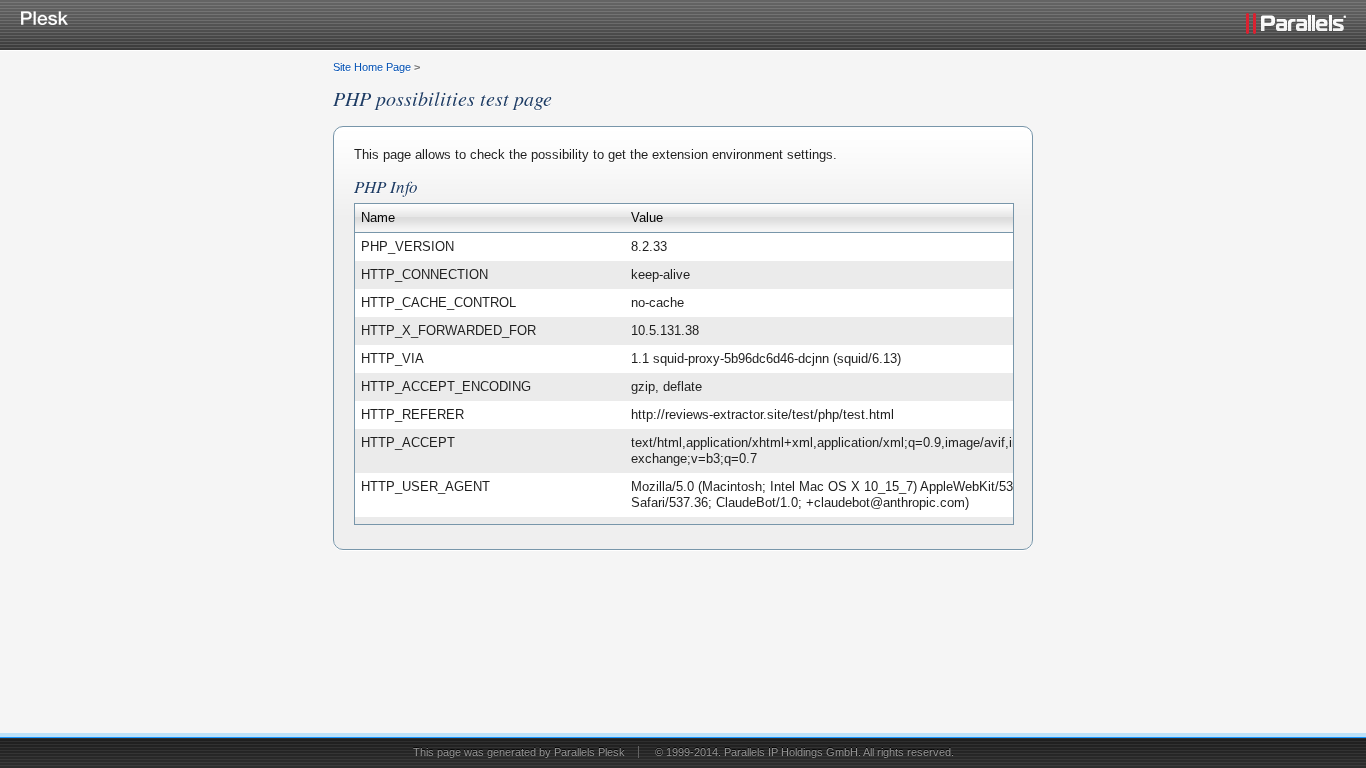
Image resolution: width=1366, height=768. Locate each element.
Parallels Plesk (589, 752)
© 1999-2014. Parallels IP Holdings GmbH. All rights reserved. (804, 752)
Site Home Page (372, 67)
